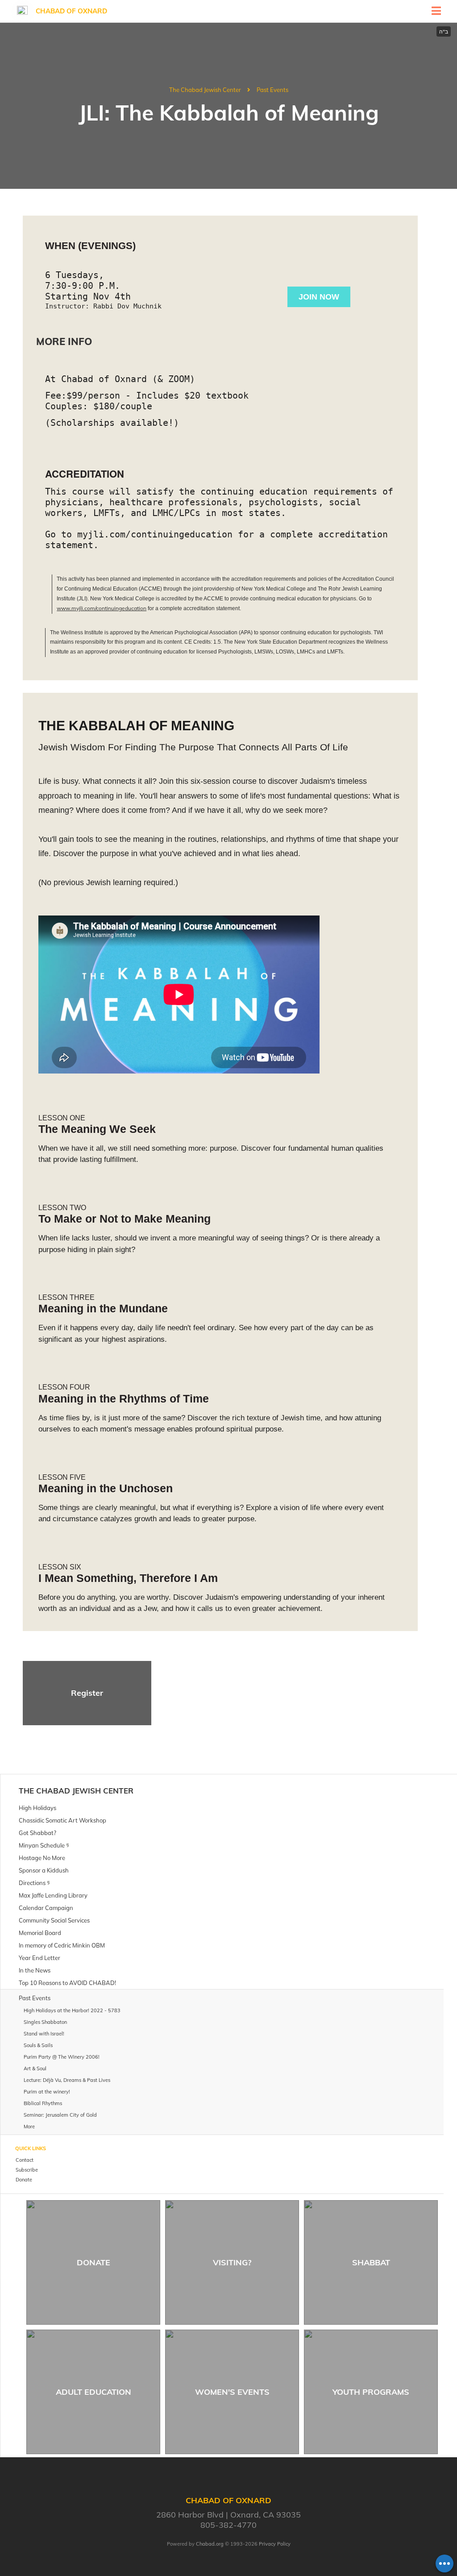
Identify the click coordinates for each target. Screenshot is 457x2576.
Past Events (272, 90)
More (29, 2127)
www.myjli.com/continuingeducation (102, 608)
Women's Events (232, 2392)
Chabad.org (210, 2544)
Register (87, 1693)
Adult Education (93, 2392)
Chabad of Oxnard (71, 11)
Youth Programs (371, 2392)
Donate (93, 2262)
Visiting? (232, 2262)
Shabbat (371, 2262)
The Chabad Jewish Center (205, 90)
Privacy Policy (275, 2544)
